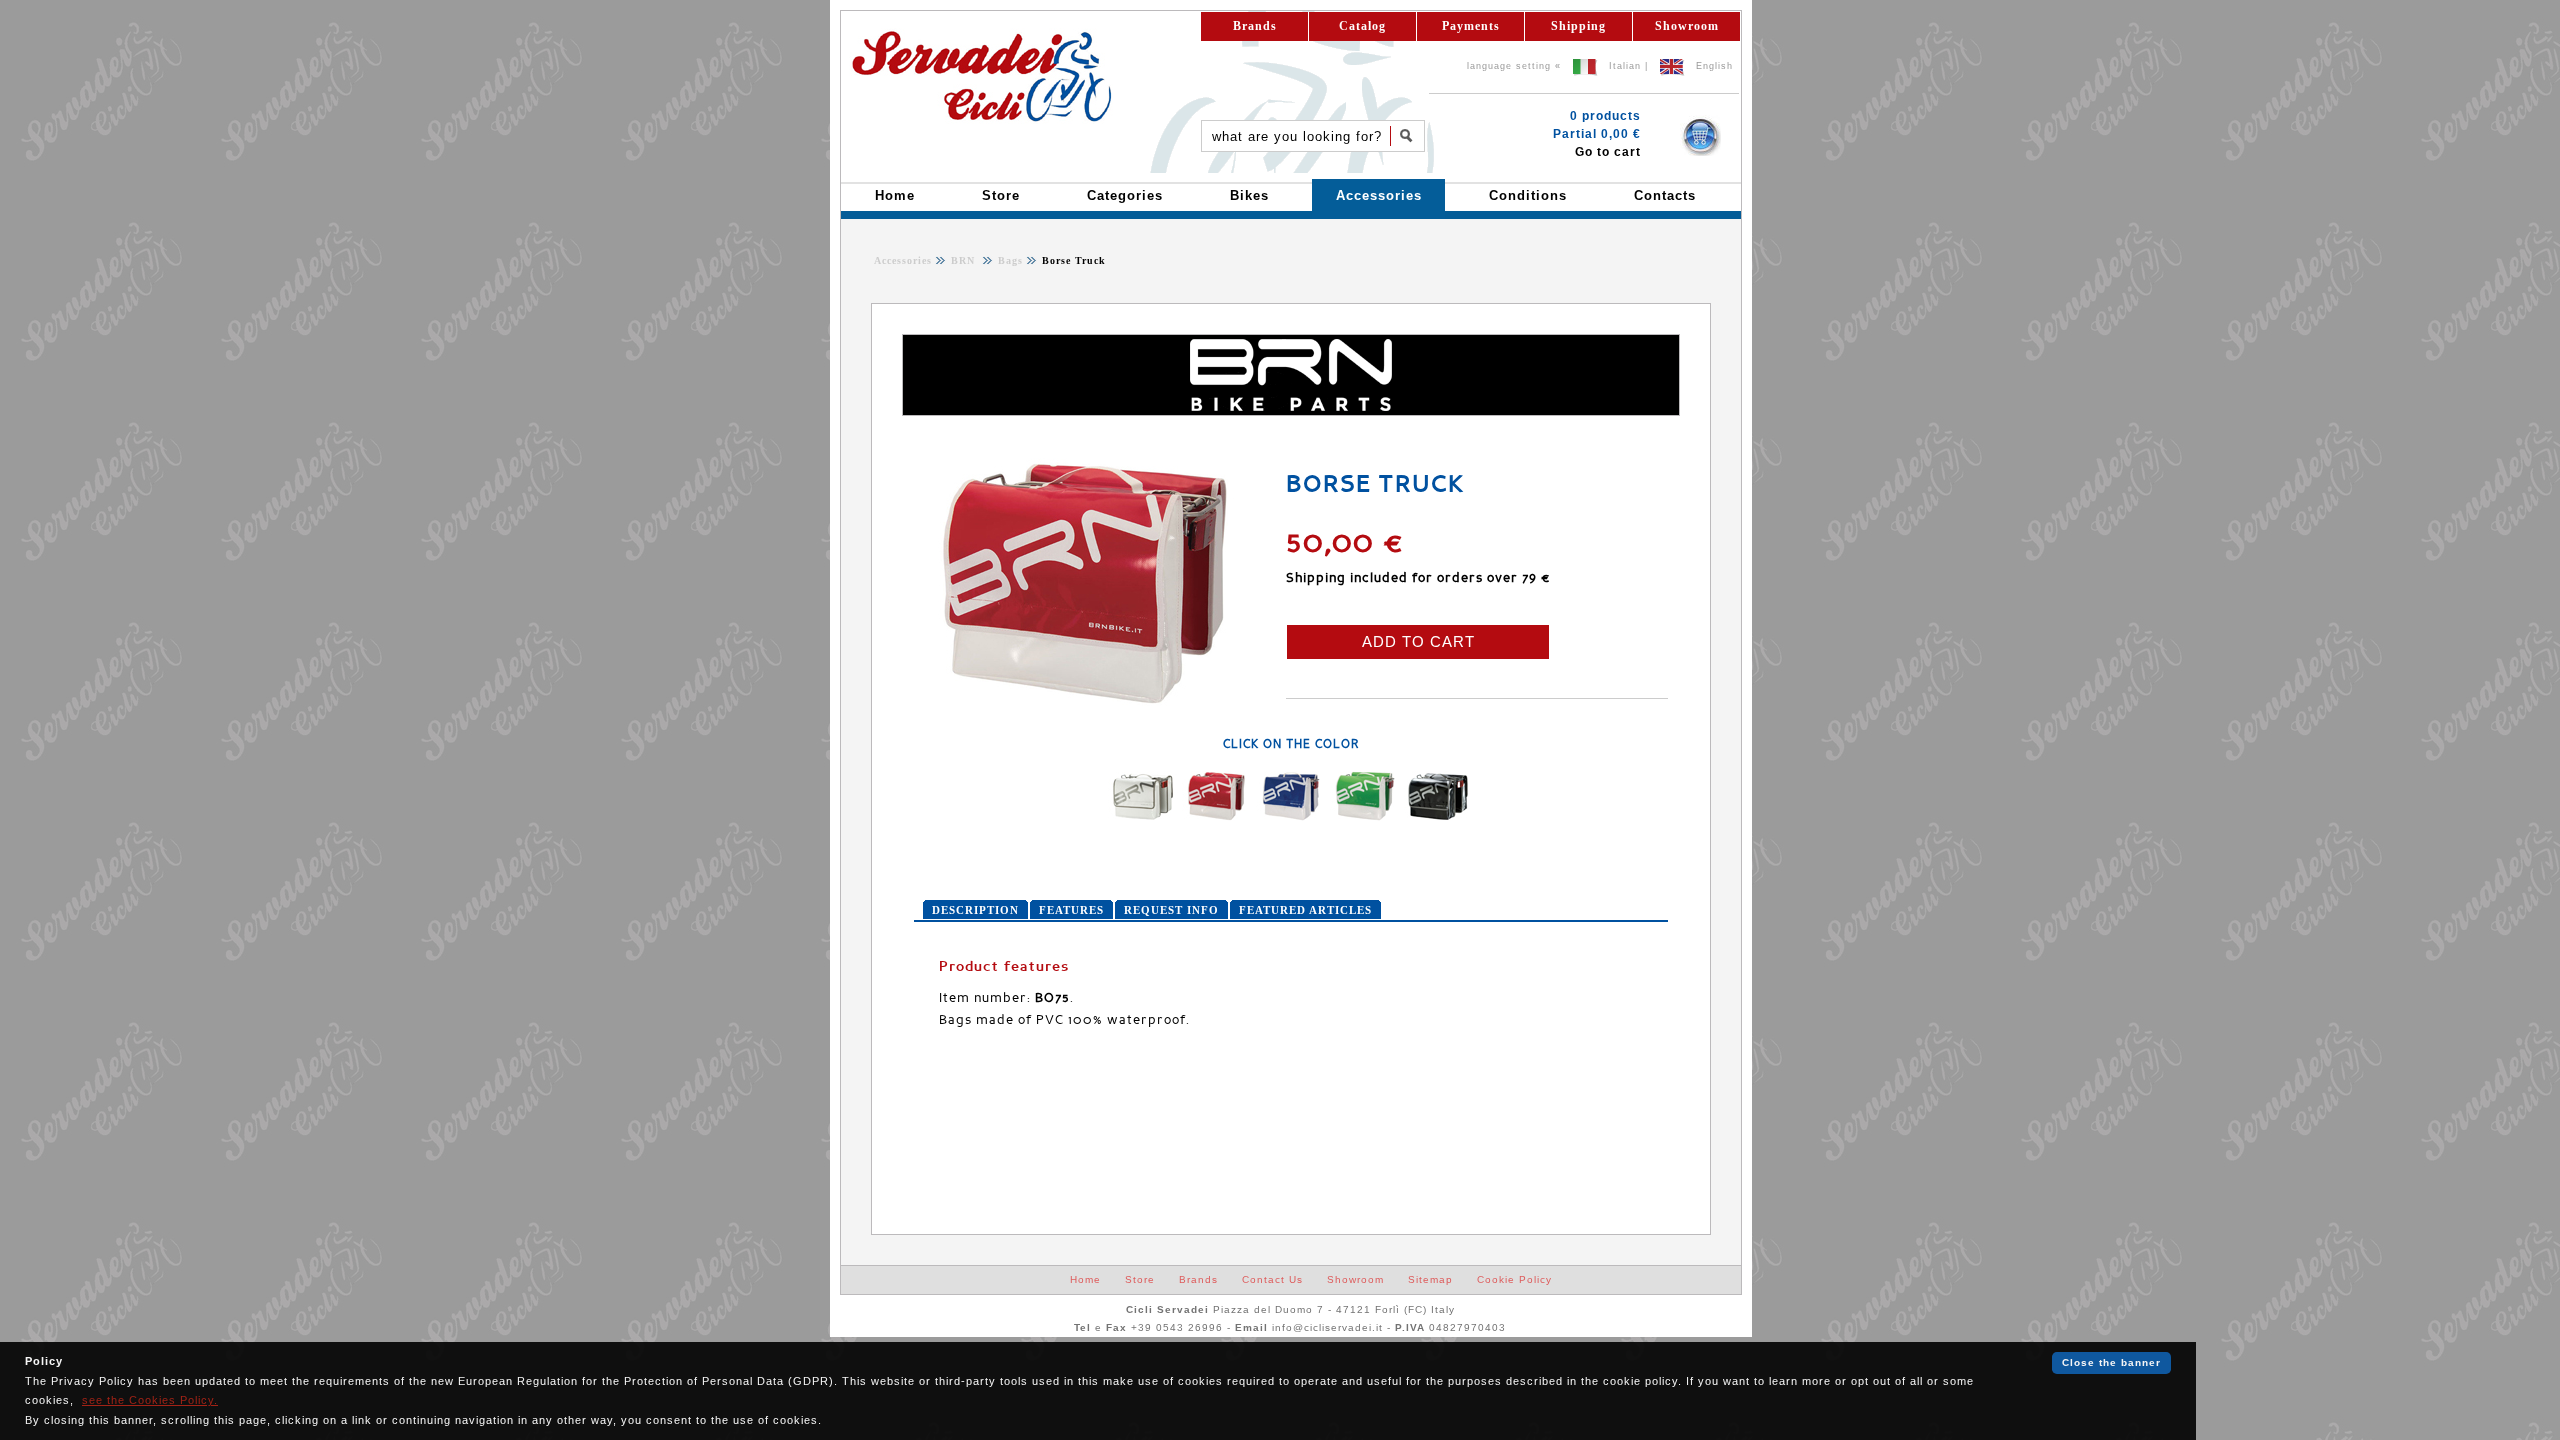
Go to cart (1608, 152)
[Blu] (1291, 817)
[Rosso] (1217, 817)
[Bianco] (1143, 817)
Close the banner (2111, 1362)
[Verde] (1365, 817)
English (1714, 66)
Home (1085, 1279)
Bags (1008, 260)
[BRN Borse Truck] (1089, 704)
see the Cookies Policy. (150, 1400)
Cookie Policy (1514, 1279)
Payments (1471, 26)
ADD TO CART (1418, 641)
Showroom (1687, 26)
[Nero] (1439, 817)
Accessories (903, 260)
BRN (965, 260)
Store (1140, 1279)
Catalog (1362, 26)
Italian (1625, 66)
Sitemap (1430, 1279)
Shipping (1578, 26)
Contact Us (1272, 1279)
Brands (1255, 26)
